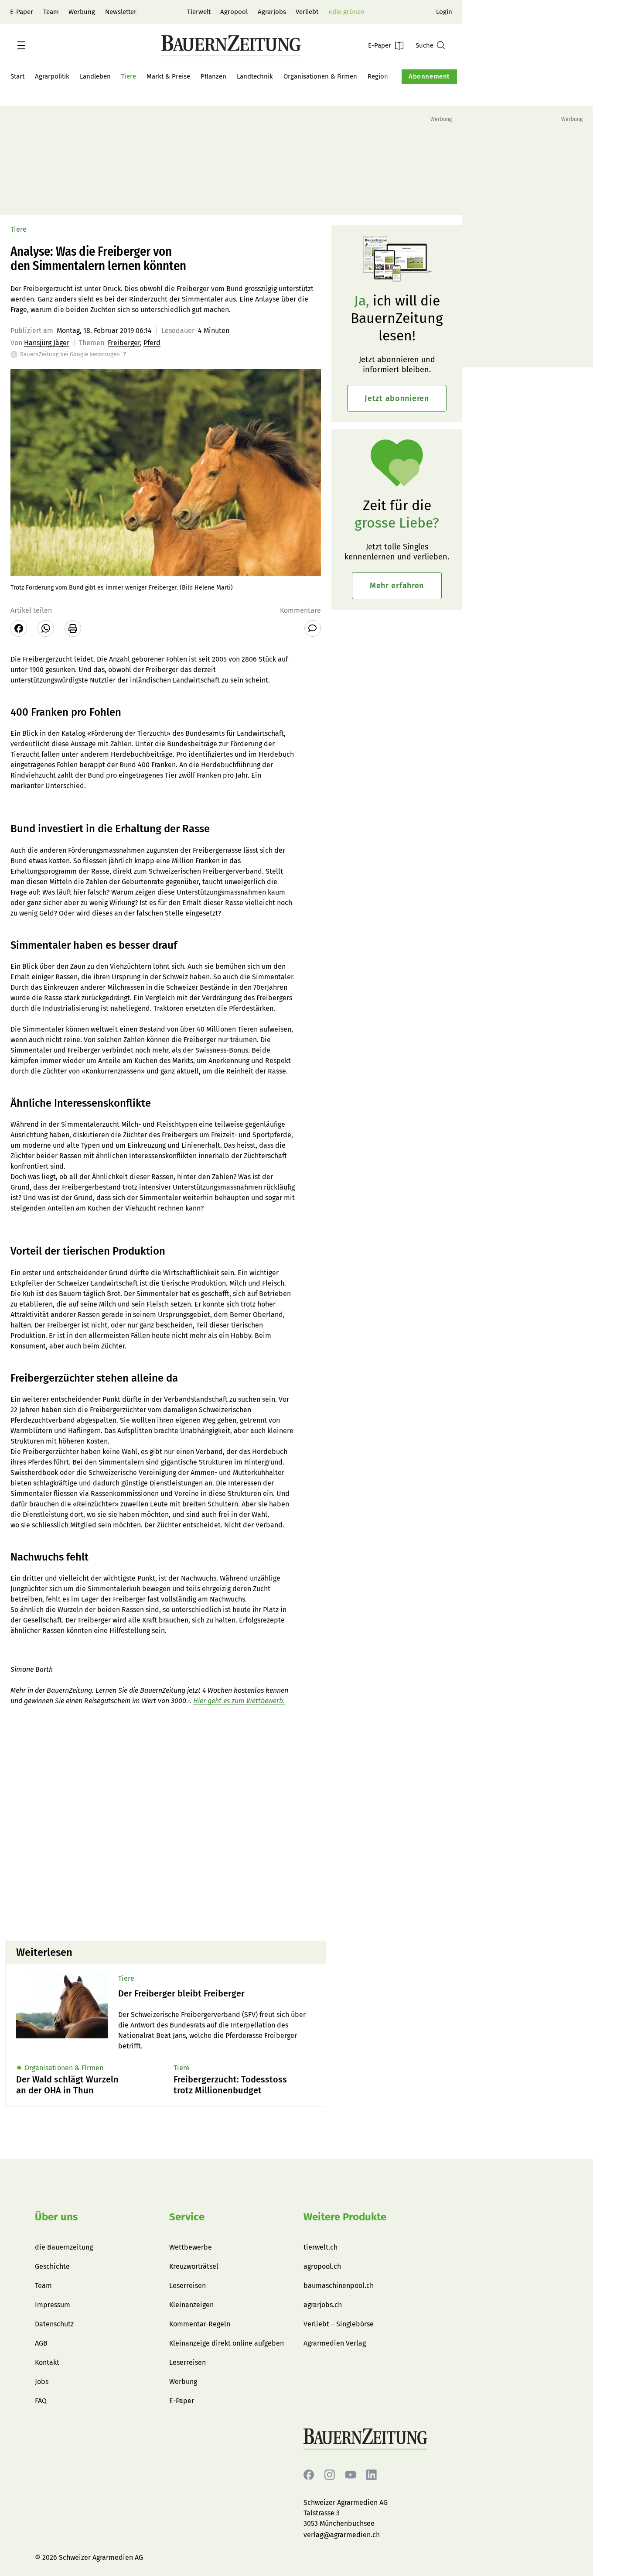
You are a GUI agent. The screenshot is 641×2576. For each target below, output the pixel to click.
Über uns (56, 2217)
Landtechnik (255, 76)
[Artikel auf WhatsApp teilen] (46, 628)
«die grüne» (346, 12)
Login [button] (444, 12)
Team (51, 12)
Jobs (42, 2382)
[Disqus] (166, 1822)
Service (187, 2217)
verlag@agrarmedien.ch (342, 2535)
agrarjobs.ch (323, 2305)
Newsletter (121, 12)
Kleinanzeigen (191, 2305)
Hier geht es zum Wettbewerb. (239, 1701)
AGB (41, 2343)
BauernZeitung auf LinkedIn (372, 2475)
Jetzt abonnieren (397, 398)
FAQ (41, 2401)
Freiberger (124, 343)
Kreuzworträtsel (194, 2266)
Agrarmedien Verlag (335, 2343)
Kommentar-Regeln (200, 2324)
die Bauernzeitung (64, 2247)
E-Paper (22, 12)
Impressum (53, 2305)
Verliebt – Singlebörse (339, 2324)
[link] (217, 1994)
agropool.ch (322, 2266)
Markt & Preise (168, 76)
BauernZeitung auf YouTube (351, 2475)
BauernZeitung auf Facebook (309, 2475)
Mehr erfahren (397, 586)
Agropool (234, 12)
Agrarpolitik (52, 76)
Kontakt (47, 2362)
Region (378, 76)
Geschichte (52, 2266)
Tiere (129, 76)
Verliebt (307, 12)
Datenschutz (54, 2324)
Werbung (82, 12)
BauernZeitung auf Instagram (330, 2475)
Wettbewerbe (191, 2247)
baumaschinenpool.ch (339, 2286)
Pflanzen (213, 76)
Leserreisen (188, 2286)
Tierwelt (199, 12)
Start (17, 76)
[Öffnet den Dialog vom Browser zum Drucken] (73, 628)
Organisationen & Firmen (320, 76)
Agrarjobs (272, 12)
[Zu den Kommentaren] (313, 628)
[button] (21, 45)
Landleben (95, 76)
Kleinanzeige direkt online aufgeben (227, 2343)
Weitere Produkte (345, 2217)
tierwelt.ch (320, 2247)
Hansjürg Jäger (47, 343)
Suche (424, 45)
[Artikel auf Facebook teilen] (19, 628)
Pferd (152, 343)
